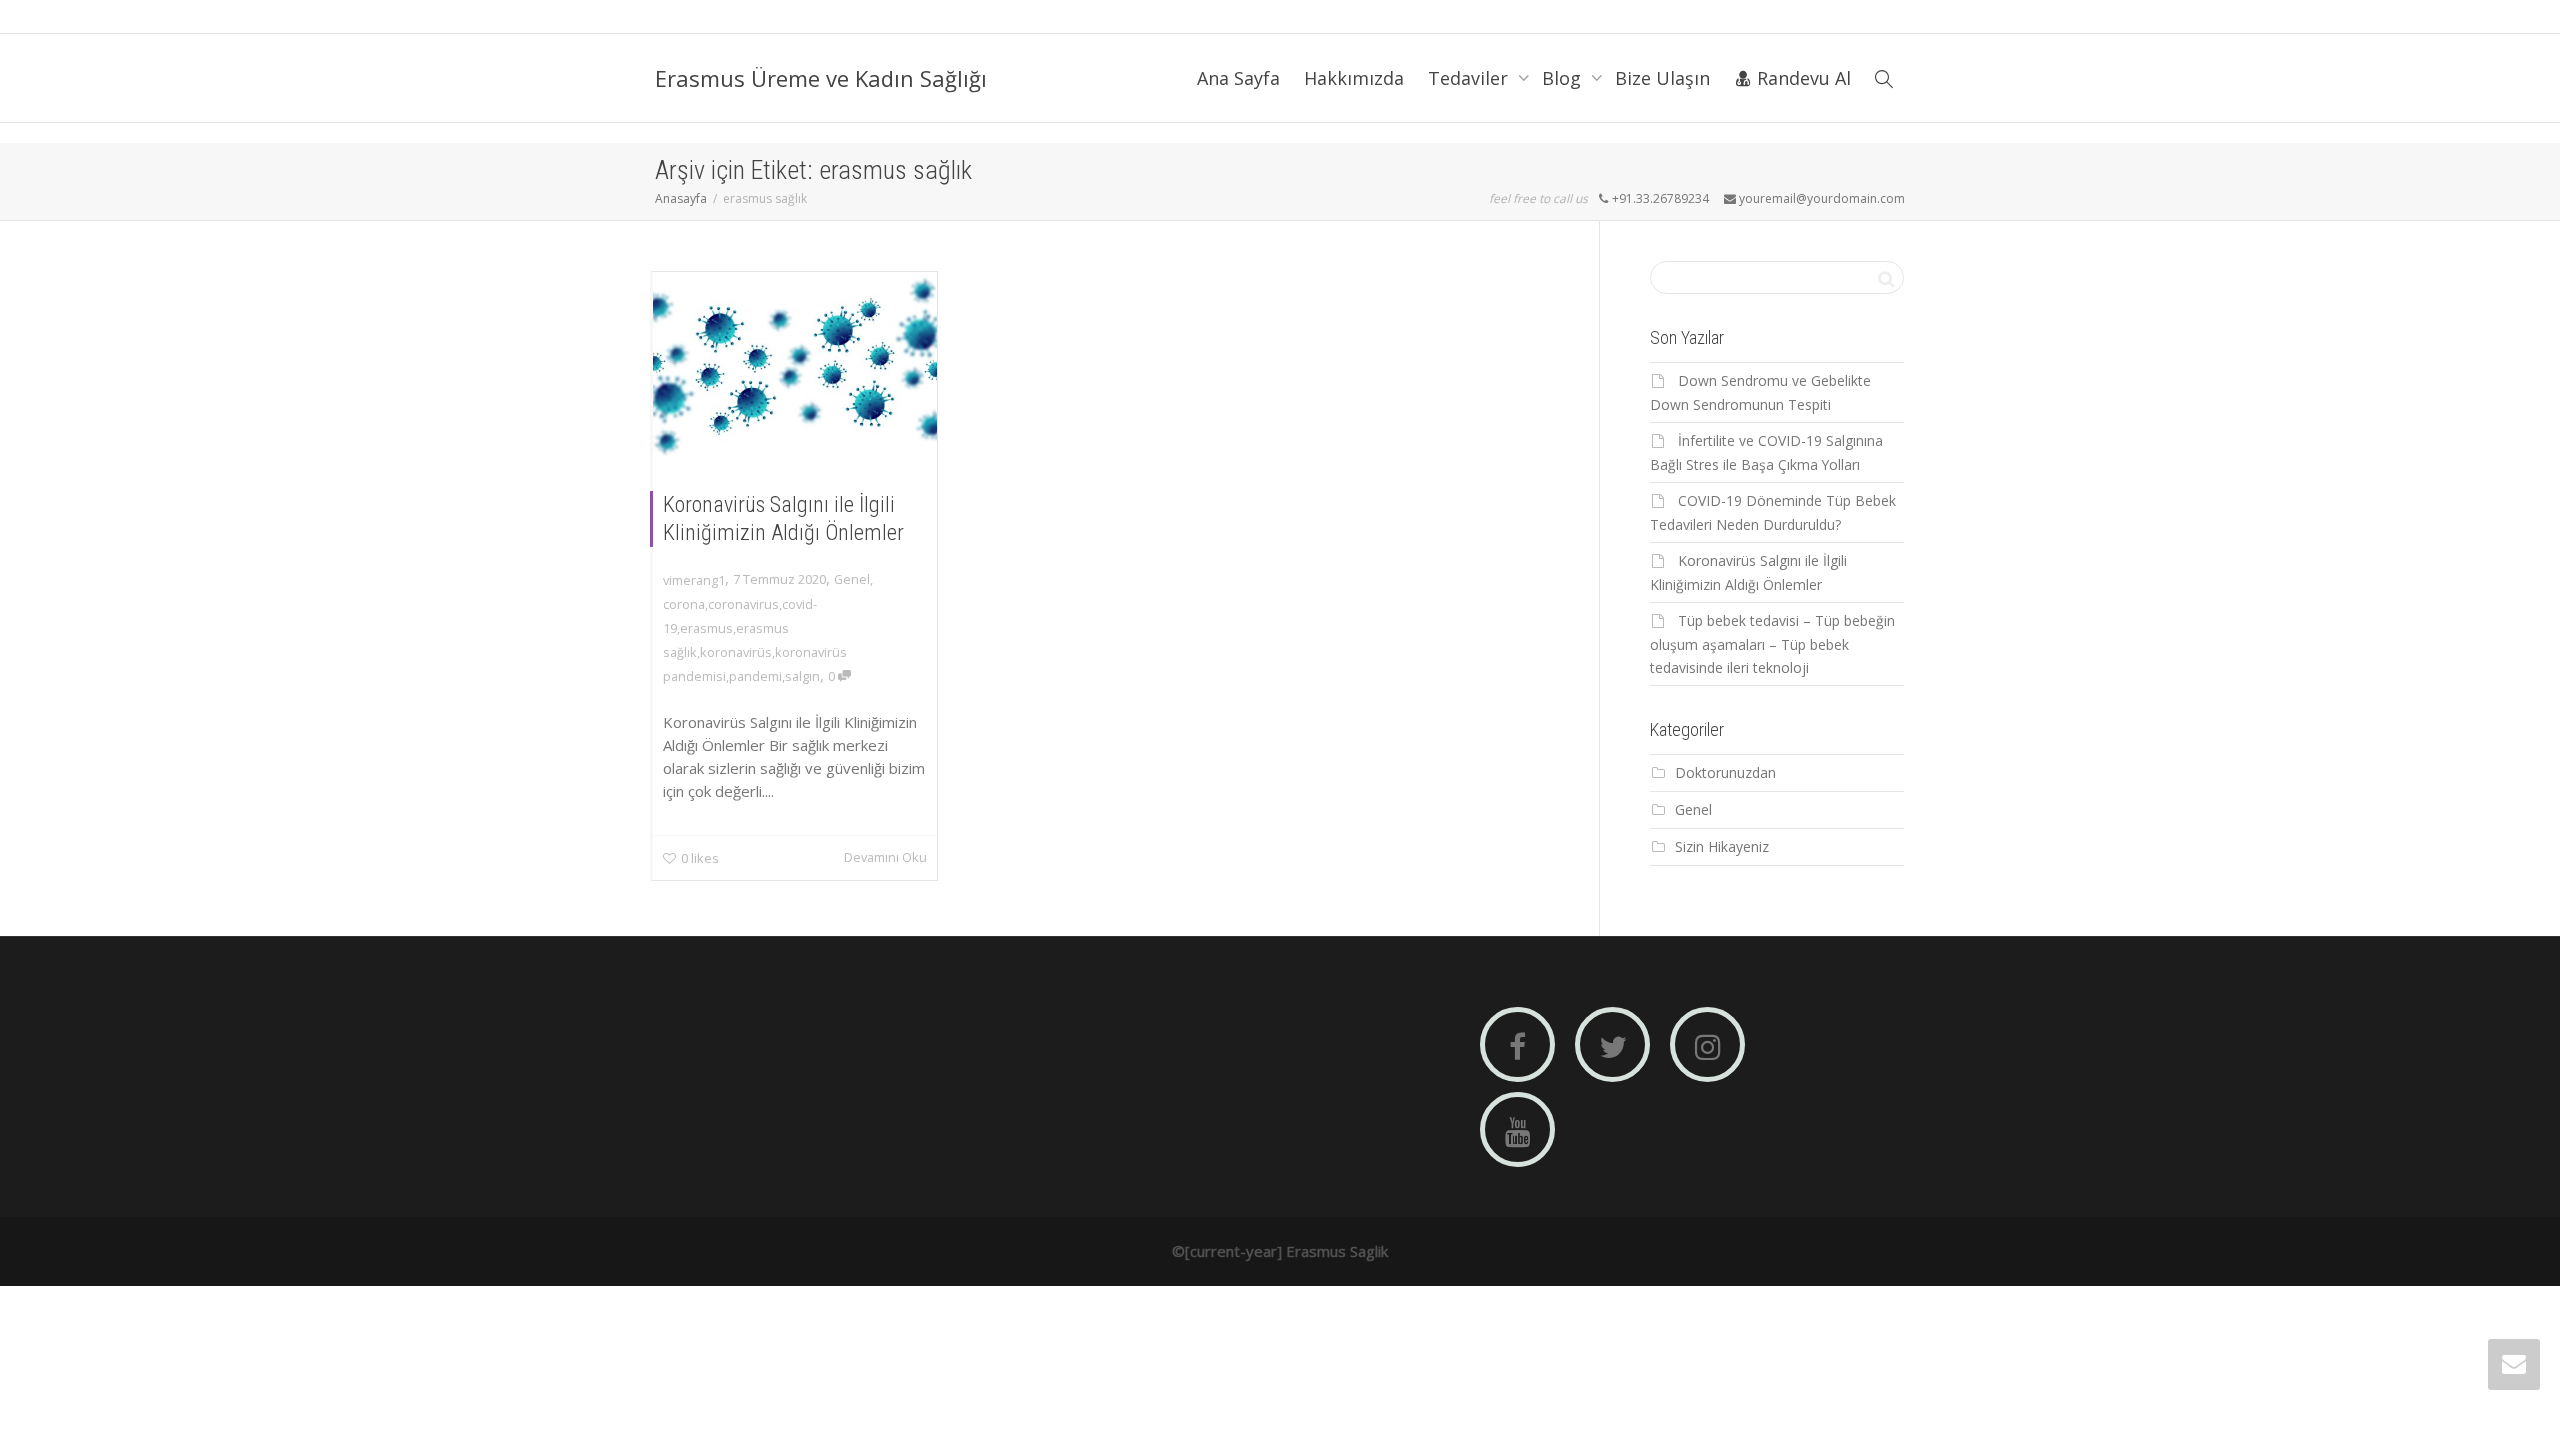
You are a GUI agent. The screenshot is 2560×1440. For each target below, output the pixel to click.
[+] (795, 366)
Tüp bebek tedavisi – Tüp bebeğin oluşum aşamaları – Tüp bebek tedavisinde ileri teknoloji (1772, 644)
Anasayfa (681, 198)
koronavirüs (736, 652)
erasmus (706, 628)
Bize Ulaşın (1662, 78)
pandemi (755, 676)
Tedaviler (1470, 78)
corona (684, 604)
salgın (802, 676)
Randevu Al (1801, 78)
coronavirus (743, 604)
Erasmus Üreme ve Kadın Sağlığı (821, 78)
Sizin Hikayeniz (1722, 846)
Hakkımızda (1354, 78)
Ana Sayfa (1238, 78)
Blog (1564, 78)
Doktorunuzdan (1725, 772)
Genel (852, 579)
